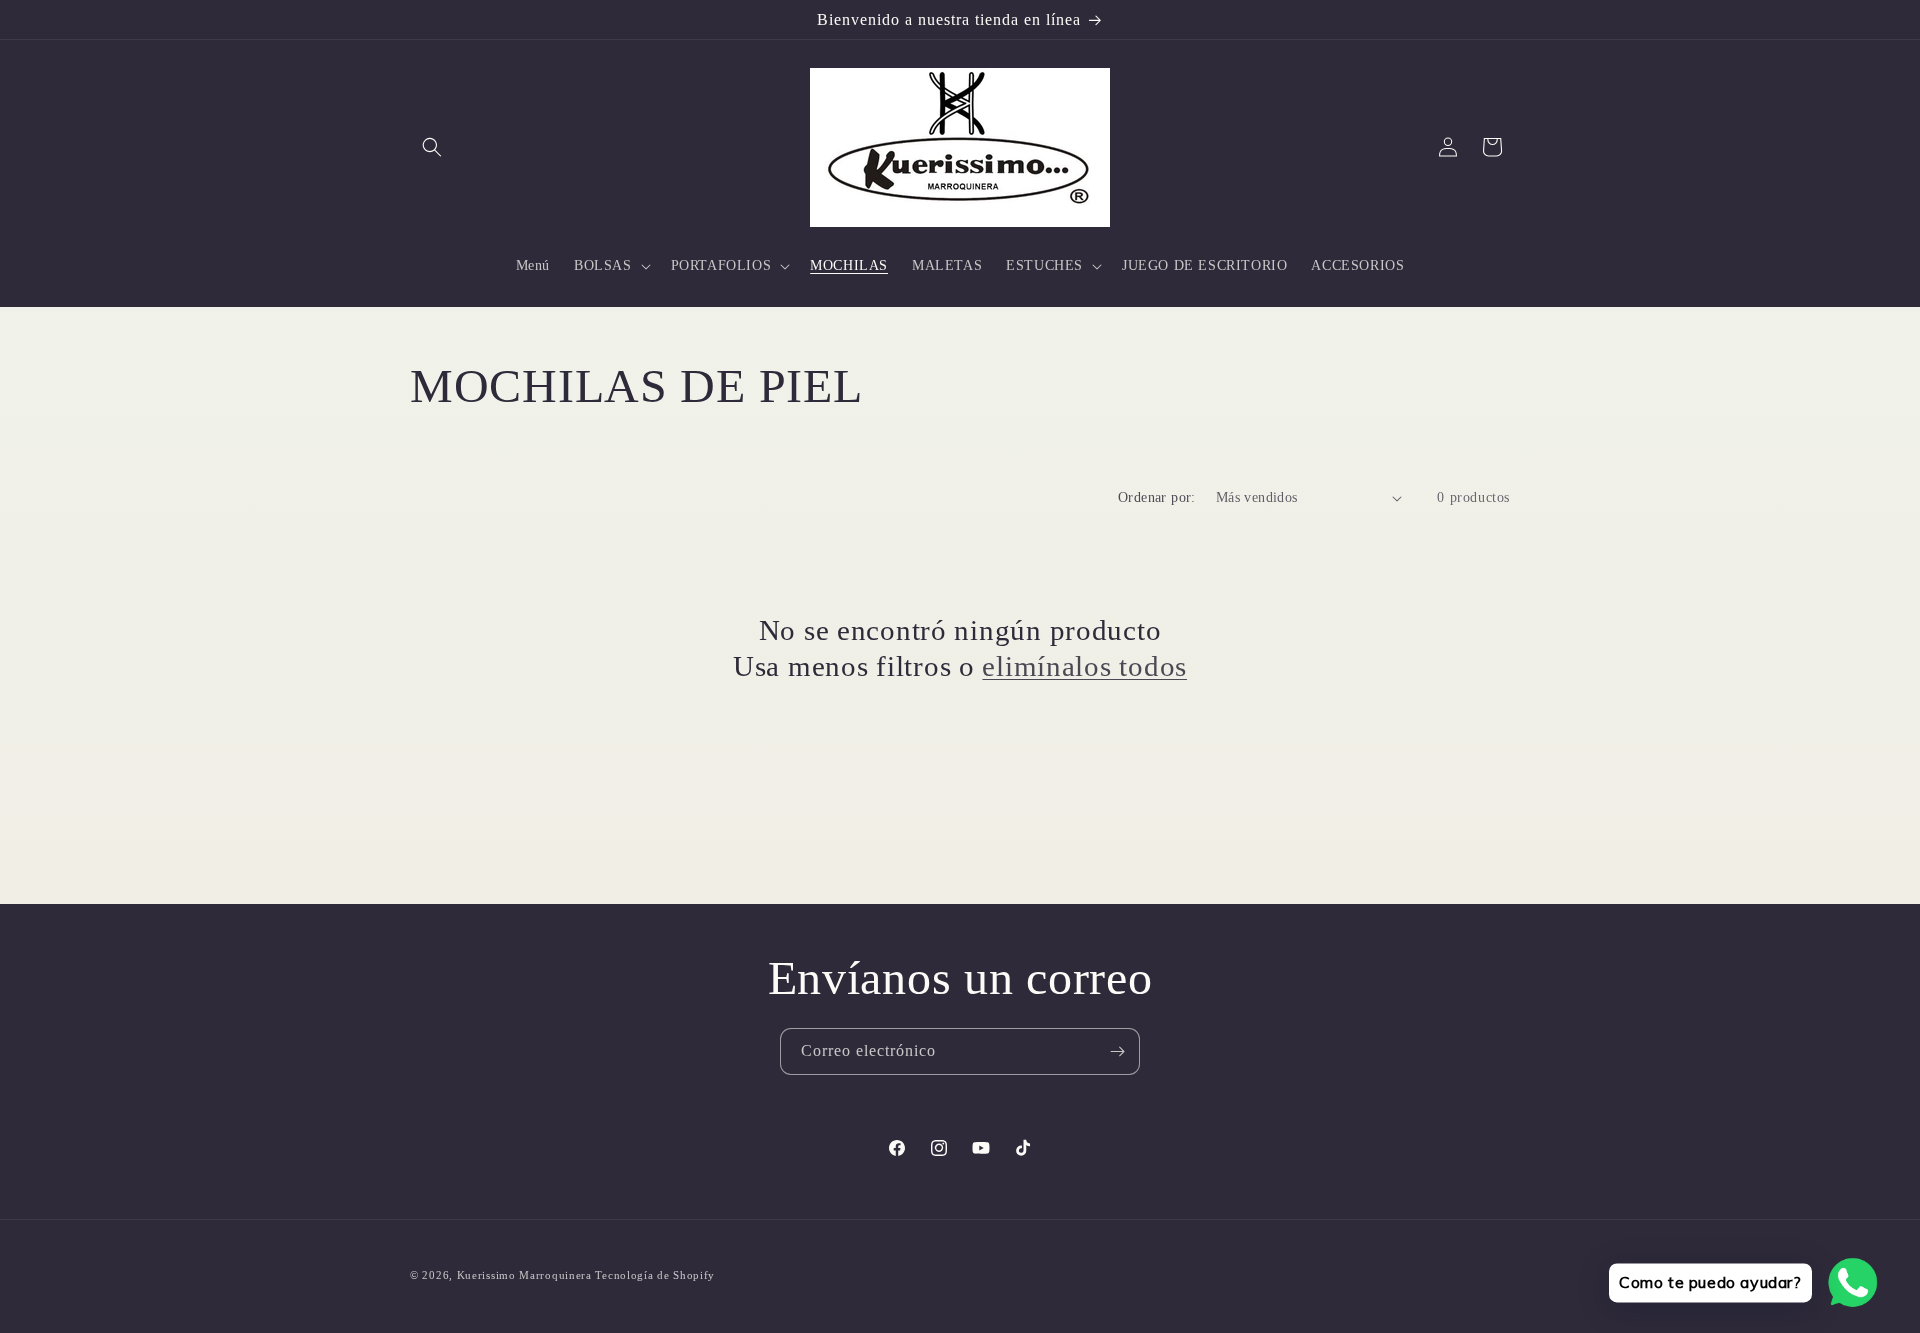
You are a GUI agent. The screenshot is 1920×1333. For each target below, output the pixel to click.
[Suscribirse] (1117, 1051)
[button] (432, 147)
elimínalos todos (1084, 666)
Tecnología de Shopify (655, 1275)
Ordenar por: (1157, 497)
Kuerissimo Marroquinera (526, 1275)
